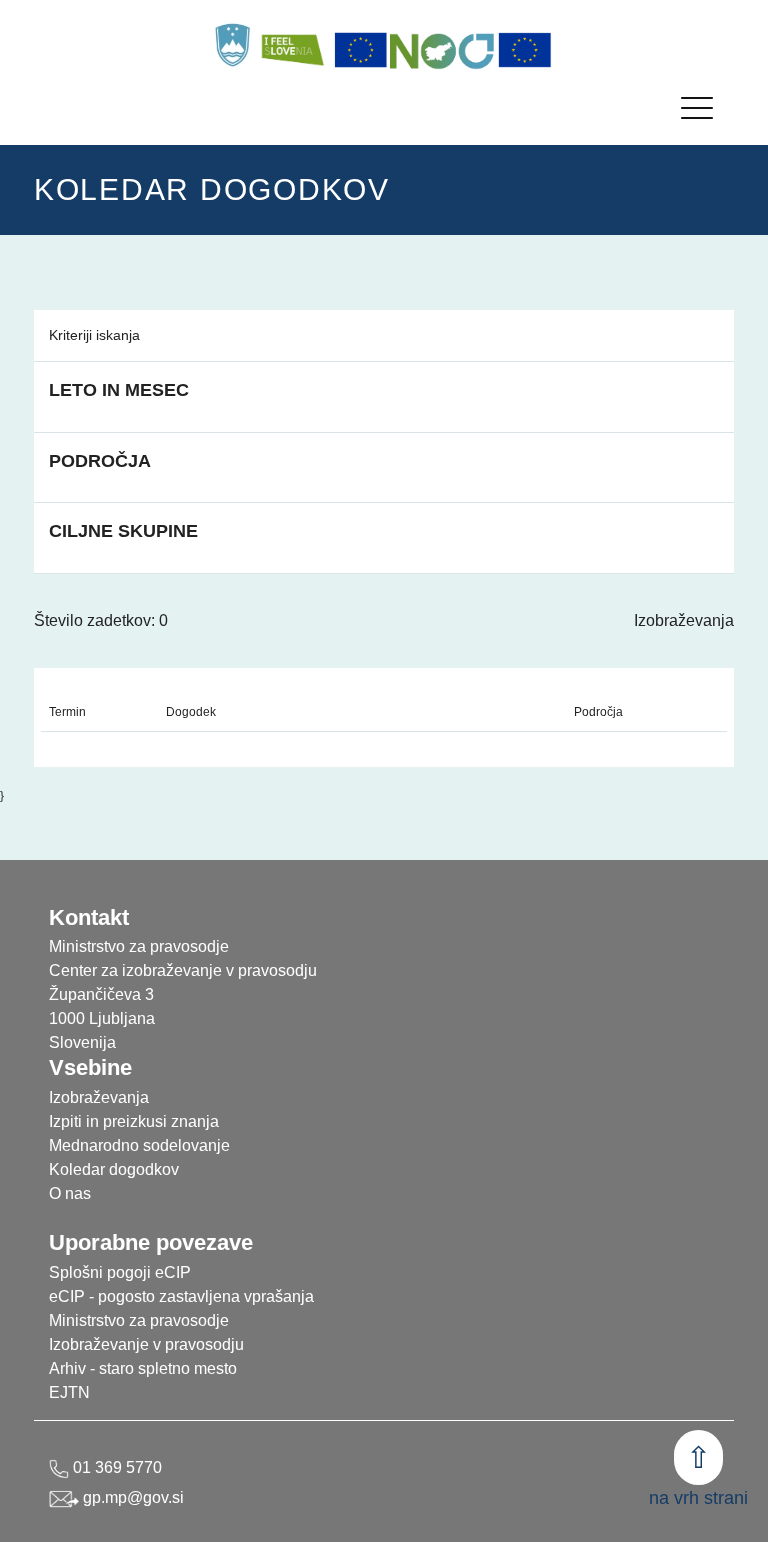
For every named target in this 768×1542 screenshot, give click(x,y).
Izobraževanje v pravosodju (146, 1344)
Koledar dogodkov (114, 1169)
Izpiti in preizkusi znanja (134, 1121)
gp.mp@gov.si (131, 1497)
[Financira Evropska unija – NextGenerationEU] (525, 50)
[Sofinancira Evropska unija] (361, 50)
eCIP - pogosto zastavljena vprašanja (181, 1296)
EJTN (69, 1392)
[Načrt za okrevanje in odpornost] (443, 50)
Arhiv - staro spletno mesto (143, 1368)
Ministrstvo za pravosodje (139, 1320)
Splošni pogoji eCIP (120, 1272)
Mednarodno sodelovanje (139, 1145)
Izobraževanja (684, 620)
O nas (70, 1193)
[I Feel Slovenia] (292, 45)
